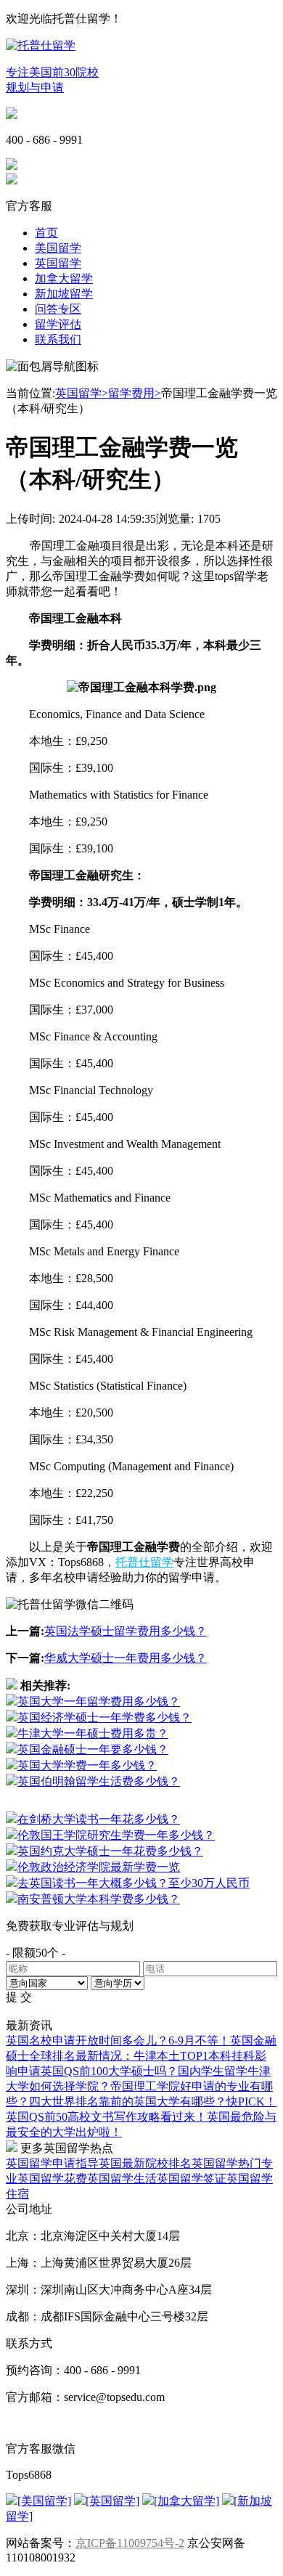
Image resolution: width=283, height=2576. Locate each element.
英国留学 (58, 263)
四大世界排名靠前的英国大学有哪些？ (128, 2102)
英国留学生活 (122, 2178)
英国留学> (82, 393)
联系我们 (58, 339)
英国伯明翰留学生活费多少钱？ (99, 1781)
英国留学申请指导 (52, 2163)
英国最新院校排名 (145, 2163)
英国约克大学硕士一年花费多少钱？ (110, 1851)
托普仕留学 (144, 1562)
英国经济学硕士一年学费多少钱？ (104, 1717)
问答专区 (58, 309)
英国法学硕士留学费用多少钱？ (126, 1631)
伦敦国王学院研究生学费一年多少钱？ (116, 1835)
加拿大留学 (64, 278)
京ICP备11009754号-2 (130, 2543)
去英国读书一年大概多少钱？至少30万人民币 (134, 1883)
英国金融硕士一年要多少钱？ (93, 1749)
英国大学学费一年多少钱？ (87, 1765)
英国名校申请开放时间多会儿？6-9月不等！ (118, 2041)
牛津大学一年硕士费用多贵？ (93, 1733)
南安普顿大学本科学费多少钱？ (99, 1899)
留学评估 (58, 324)
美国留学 (58, 248)
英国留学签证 (192, 2178)
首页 (46, 233)
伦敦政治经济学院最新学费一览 (99, 1867)
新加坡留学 (64, 294)
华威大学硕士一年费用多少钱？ (126, 1658)
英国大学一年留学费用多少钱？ (99, 1701)
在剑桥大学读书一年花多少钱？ (99, 1819)
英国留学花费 (52, 2178)
